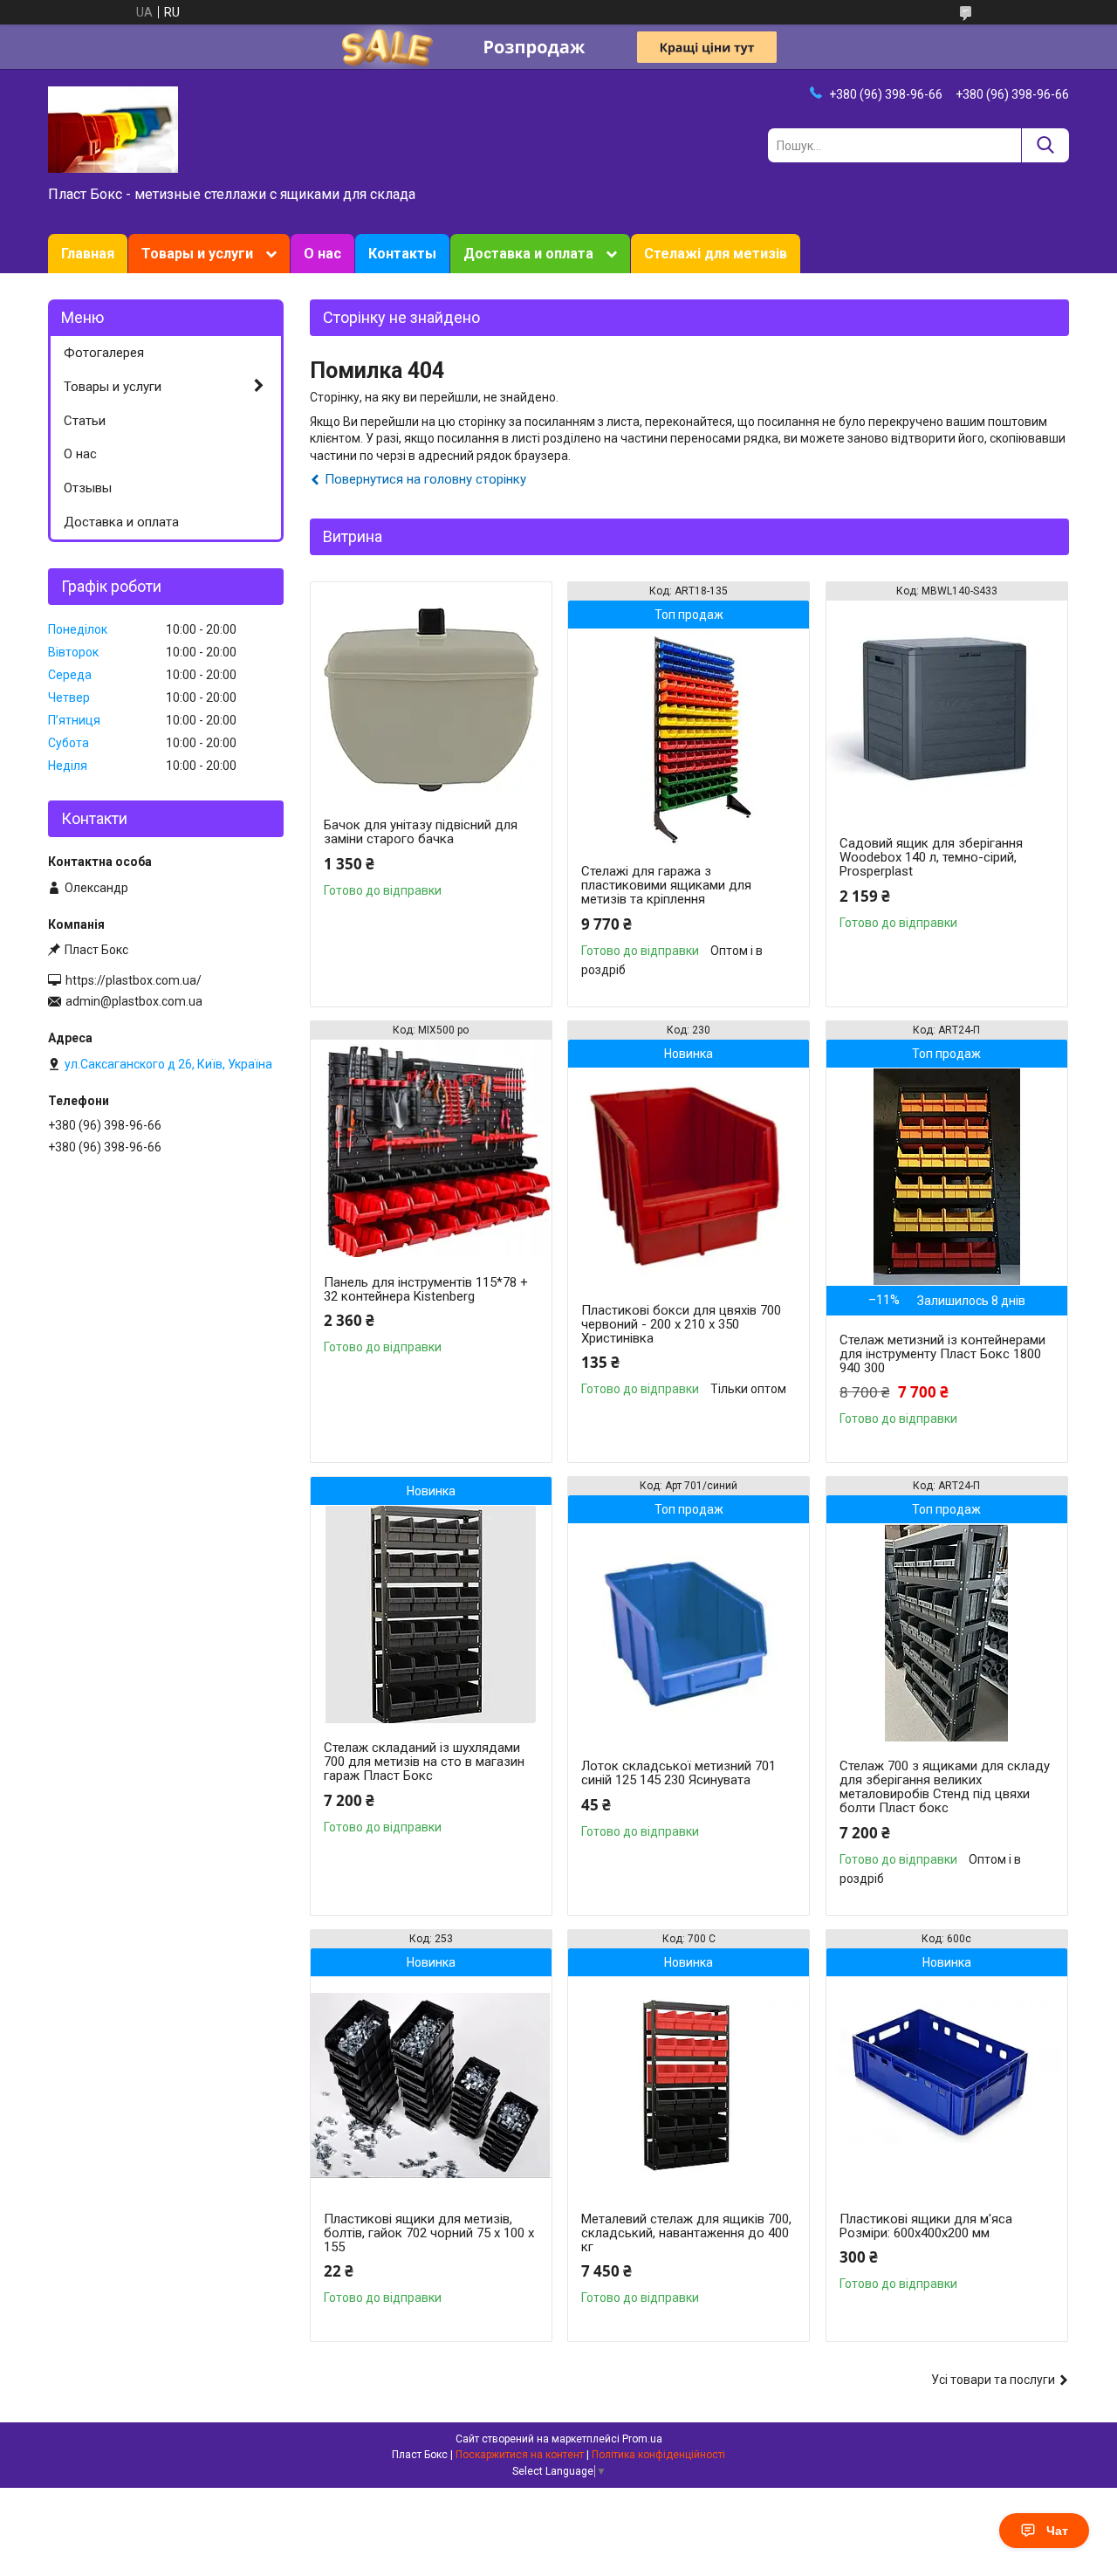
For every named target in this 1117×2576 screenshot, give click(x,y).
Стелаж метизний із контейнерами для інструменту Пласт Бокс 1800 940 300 (942, 1354)
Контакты (402, 254)
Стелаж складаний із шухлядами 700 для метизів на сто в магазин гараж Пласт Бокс (424, 1762)
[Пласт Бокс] (113, 128)
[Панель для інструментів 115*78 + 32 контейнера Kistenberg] (431, 1149)
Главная (88, 254)
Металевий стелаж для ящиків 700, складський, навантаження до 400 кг (686, 2233)
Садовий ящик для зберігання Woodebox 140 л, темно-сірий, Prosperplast (931, 857)
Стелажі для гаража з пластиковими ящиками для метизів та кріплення (666, 885)
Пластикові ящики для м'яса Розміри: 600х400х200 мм (926, 2226)
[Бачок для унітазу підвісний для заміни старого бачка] (431, 691)
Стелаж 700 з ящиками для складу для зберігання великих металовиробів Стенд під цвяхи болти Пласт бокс (945, 1787)
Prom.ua (642, 2439)
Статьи (85, 421)
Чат (1057, 2531)
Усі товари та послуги (993, 2380)
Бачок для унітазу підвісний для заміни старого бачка (421, 832)
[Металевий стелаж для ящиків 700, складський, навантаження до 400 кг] (689, 2085)
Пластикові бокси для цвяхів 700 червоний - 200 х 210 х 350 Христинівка (681, 1324)
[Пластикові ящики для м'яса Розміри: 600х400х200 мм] (947, 2085)
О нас (322, 254)
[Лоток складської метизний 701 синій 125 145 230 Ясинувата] (689, 1632)
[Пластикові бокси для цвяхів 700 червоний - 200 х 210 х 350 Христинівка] (689, 1177)
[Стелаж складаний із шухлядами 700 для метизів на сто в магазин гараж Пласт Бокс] (431, 1614)
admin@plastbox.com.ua (134, 1001)
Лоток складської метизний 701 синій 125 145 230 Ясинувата (678, 1773)
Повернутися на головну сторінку (425, 479)
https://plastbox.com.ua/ (134, 980)
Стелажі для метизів (716, 254)
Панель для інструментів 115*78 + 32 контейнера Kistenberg (426, 1289)
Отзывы (88, 488)
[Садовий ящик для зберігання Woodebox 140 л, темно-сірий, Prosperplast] (947, 710)
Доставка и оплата (528, 254)
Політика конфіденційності (658, 2455)
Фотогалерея (104, 353)
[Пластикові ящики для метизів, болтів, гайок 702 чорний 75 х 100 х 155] (431, 2085)
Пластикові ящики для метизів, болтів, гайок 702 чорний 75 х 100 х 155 (429, 2233)
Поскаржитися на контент (520, 2455)
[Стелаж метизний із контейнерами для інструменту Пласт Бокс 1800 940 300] (947, 1177)
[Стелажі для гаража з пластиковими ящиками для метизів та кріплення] (689, 738)
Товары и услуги (197, 254)
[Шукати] (1045, 145)
